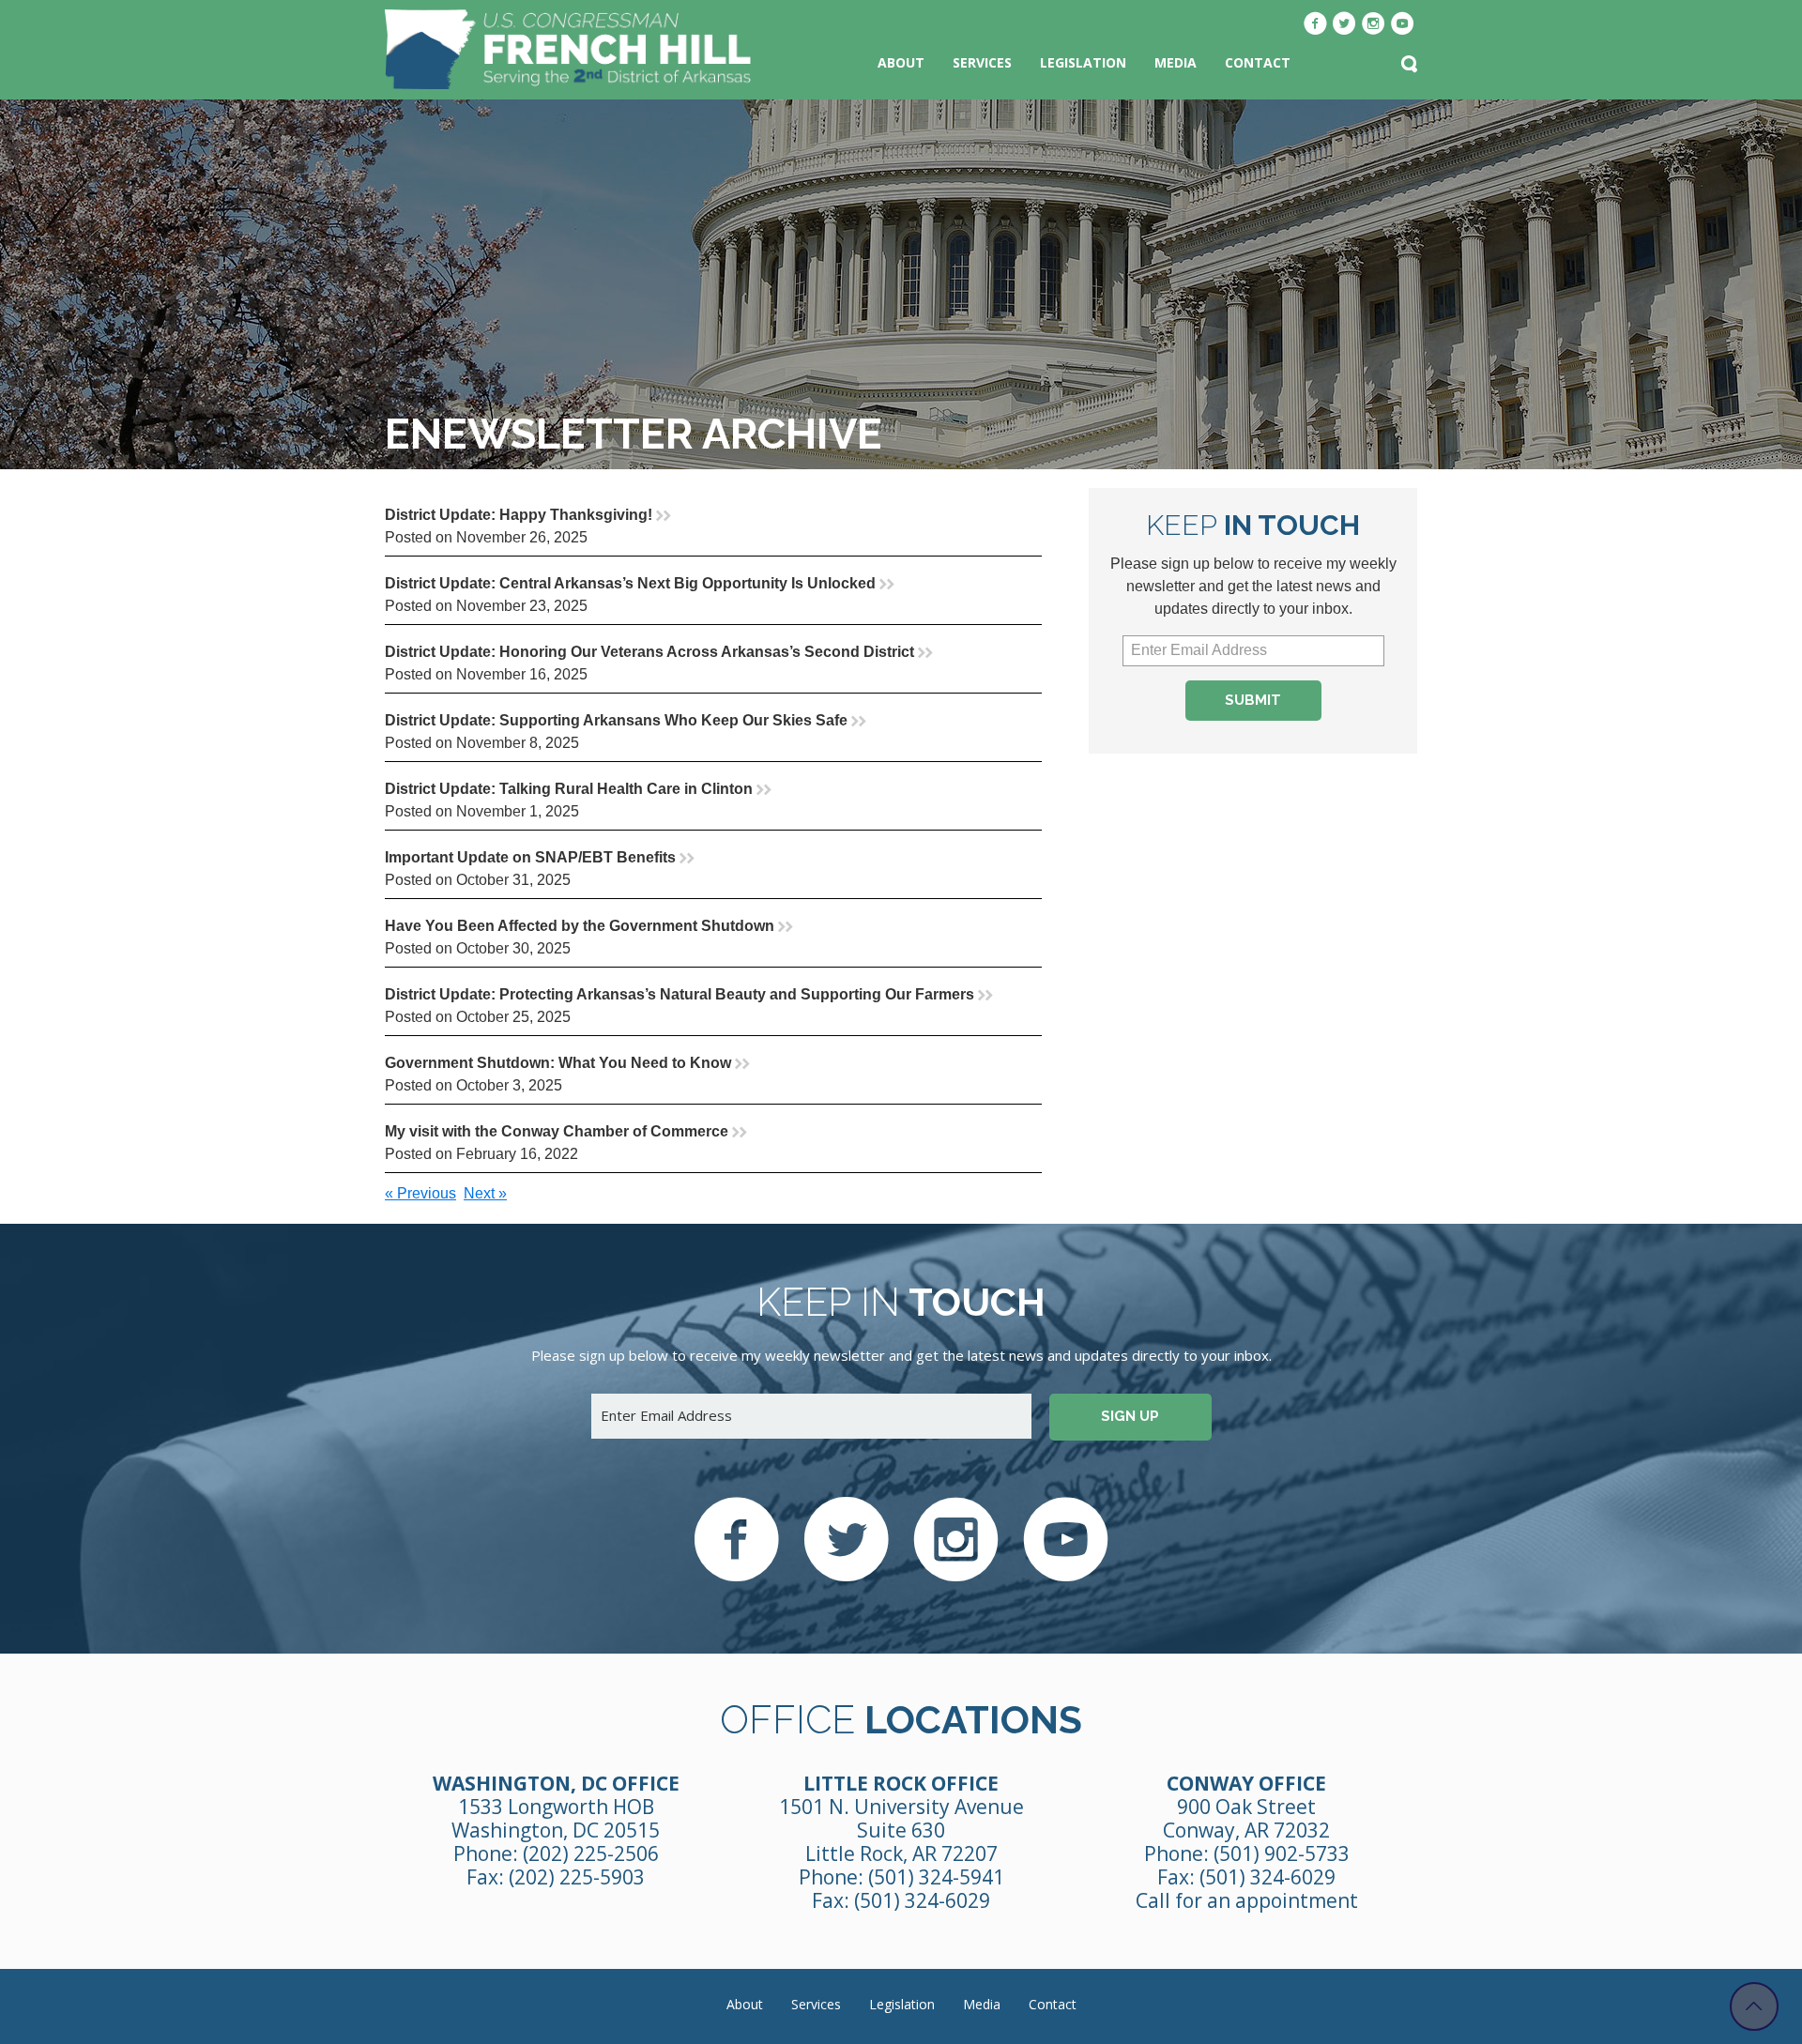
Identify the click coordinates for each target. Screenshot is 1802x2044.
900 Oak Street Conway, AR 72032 (1246, 1818)
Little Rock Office (901, 1783)
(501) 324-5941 (936, 1877)
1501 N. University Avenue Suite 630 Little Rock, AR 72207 (901, 1830)
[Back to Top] (1754, 2006)
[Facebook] (1315, 25)
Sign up (1130, 1416)
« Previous (420, 1193)
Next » (485, 1193)
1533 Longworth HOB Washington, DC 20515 (556, 1818)
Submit (1253, 700)
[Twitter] (1344, 25)
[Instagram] (1374, 25)
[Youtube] (1403, 25)
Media (1176, 62)
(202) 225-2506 (591, 1853)
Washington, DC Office (556, 1783)
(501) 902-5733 (1282, 1853)
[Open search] (1409, 66)
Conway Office (1246, 1783)
